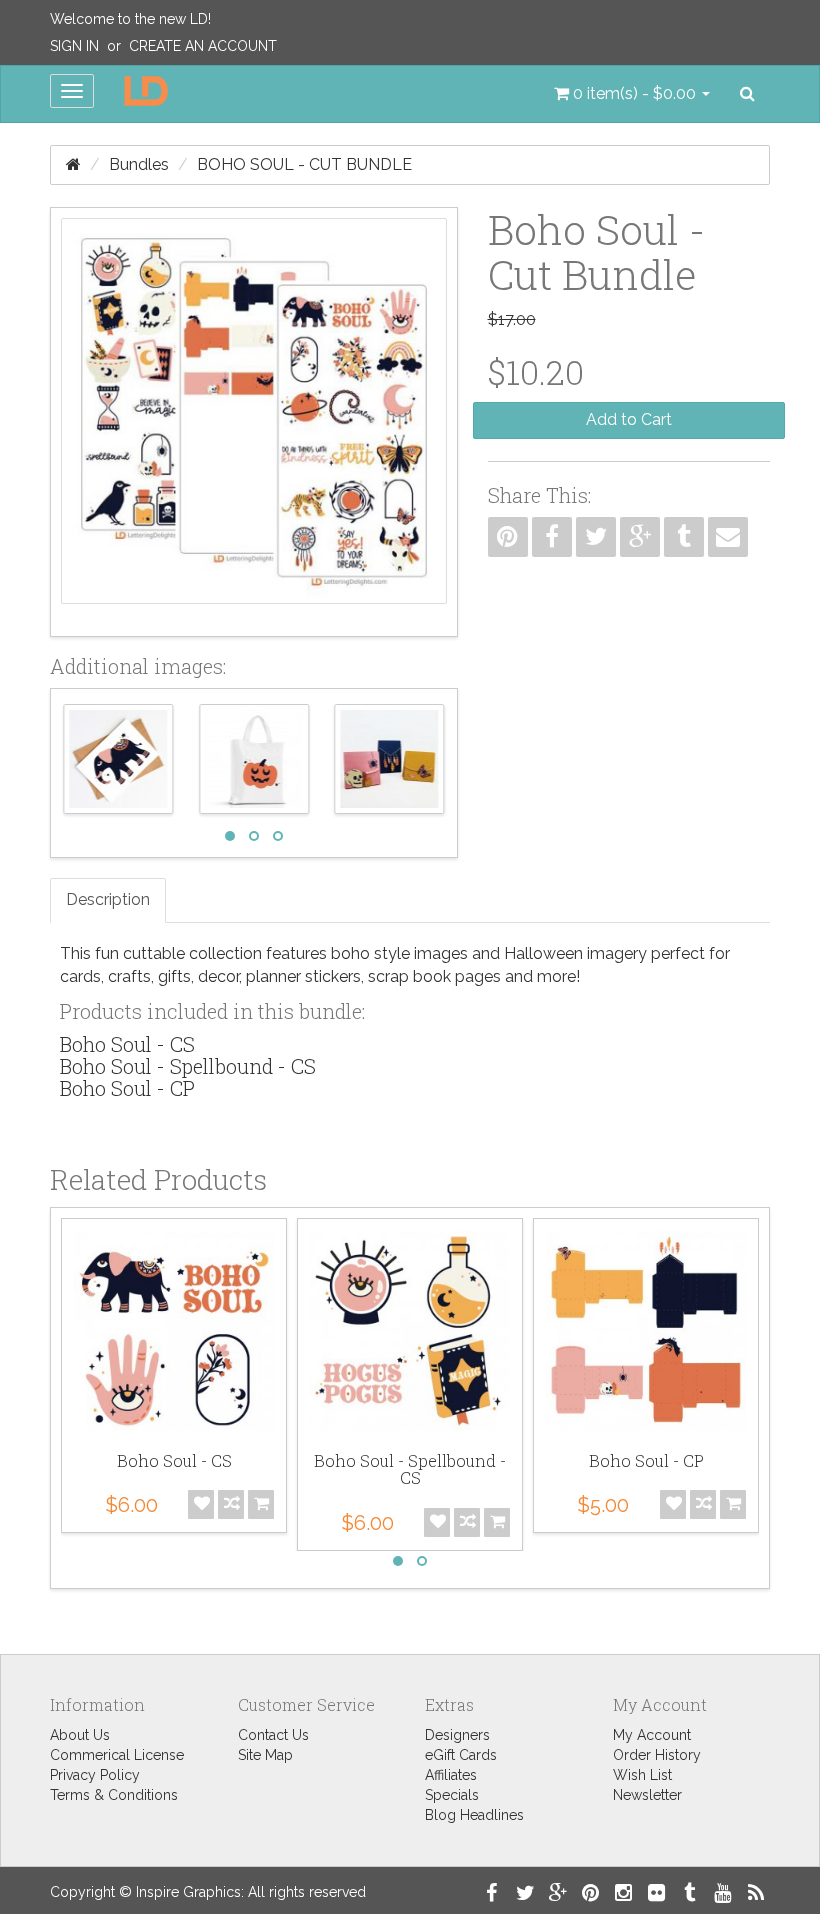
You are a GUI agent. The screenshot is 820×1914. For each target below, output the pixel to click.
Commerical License (117, 1755)
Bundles (139, 164)
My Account (652, 1735)
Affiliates (451, 1775)
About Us (80, 1735)
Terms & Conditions (114, 1795)
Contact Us (273, 1735)
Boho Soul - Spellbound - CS (188, 1066)
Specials (452, 1795)
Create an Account (203, 46)
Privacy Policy (95, 1775)
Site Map (265, 1755)
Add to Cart (629, 419)
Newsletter (647, 1795)
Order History (657, 1755)
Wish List (642, 1775)
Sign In (74, 46)
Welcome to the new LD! (130, 19)
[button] (632, 94)
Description (108, 899)
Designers (457, 1735)
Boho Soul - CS (127, 1044)
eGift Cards (461, 1755)
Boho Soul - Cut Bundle (304, 164)
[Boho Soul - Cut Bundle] (254, 422)
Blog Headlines (474, 1815)
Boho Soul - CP (127, 1088)
